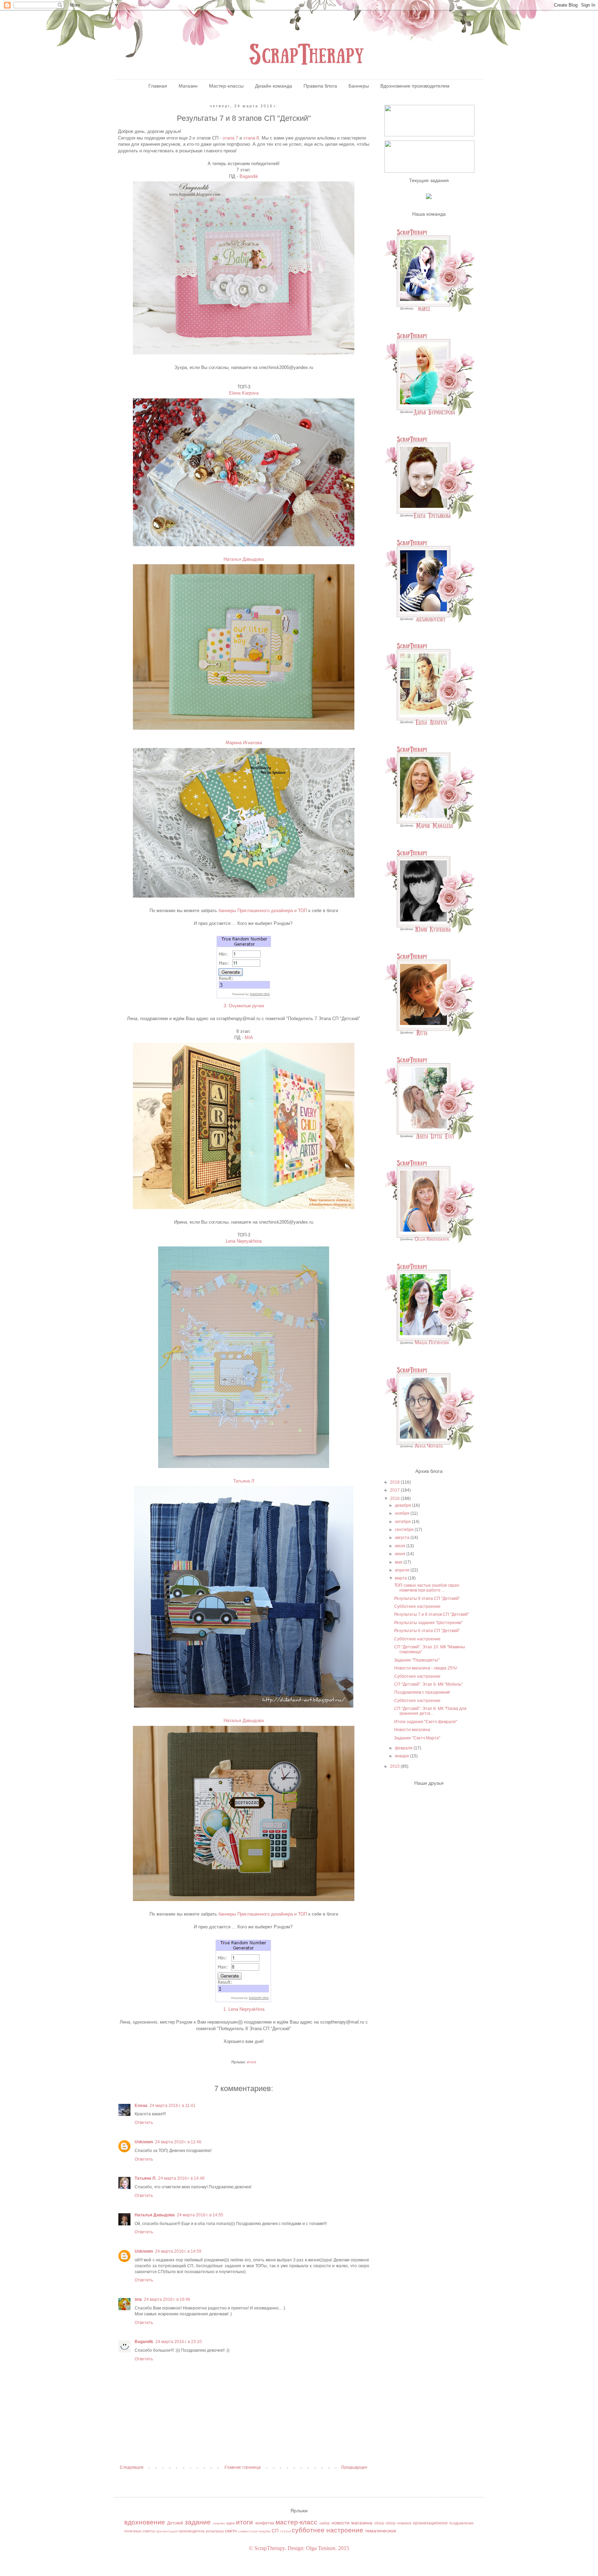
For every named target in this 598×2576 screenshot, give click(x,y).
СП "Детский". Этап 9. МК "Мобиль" (428, 1684)
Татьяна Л (244, 1481)
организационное (430, 2523)
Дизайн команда (274, 86)
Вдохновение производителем (415, 86)
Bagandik (249, 176)
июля (401, 1546)
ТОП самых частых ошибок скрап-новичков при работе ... (427, 1588)
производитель (192, 2531)
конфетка (265, 2523)
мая (399, 1562)
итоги (251, 2062)
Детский (175, 2523)
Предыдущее (354, 2467)
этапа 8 (251, 138)
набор (325, 2523)
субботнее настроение (328, 2530)
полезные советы (140, 2531)
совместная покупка (254, 2531)
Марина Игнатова (244, 743)
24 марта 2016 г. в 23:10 (179, 2342)
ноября (403, 1513)
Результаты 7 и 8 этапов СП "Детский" (432, 1614)
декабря (404, 1505)
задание (198, 2522)
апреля (403, 1570)
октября (403, 1522)
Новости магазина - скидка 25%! (426, 1668)
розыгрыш (215, 2531)
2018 (395, 1482)
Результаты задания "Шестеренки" (428, 1623)
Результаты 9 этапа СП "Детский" (427, 1598)
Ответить (144, 2123)
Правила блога (320, 86)
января (402, 1756)
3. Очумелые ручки (244, 1006)
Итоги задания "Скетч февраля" (426, 1722)
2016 (395, 1498)
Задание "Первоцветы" (417, 1660)
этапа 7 (230, 138)
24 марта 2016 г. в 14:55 (200, 2215)
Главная (158, 86)
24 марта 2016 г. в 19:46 (167, 2299)
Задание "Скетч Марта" (417, 1738)
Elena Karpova (244, 393)
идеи (230, 2523)
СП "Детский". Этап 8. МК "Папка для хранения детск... (430, 1711)
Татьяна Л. (145, 2178)
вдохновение (145, 2522)
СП (275, 2531)
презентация (167, 2531)
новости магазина (352, 2523)
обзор (379, 2523)
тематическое (381, 2531)
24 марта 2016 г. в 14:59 (178, 2251)
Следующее (132, 2467)
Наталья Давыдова (244, 559)
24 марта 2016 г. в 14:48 (181, 2178)
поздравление (461, 2523)
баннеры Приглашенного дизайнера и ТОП (263, 911)
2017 (395, 1490)
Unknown (144, 2142)
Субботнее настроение (417, 1606)
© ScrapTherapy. (268, 2548)
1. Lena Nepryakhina (244, 2009)
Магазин (188, 86)
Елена (141, 2106)
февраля (404, 1748)
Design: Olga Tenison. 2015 (318, 2548)
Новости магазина (412, 1730)
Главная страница (243, 2467)
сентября (405, 1530)
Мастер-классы (226, 86)
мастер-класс (296, 2522)
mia (138, 2299)
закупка (219, 2523)
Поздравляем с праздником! (422, 1692)
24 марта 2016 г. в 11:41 (173, 2106)
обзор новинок (398, 2523)
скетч (231, 2531)
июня (401, 1554)
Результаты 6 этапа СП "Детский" (427, 1631)
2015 (395, 1766)
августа (403, 1538)
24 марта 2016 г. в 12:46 (178, 2142)
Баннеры (359, 86)
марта (401, 1578)
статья (285, 2531)
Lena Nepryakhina (244, 1241)
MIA (249, 1038)
